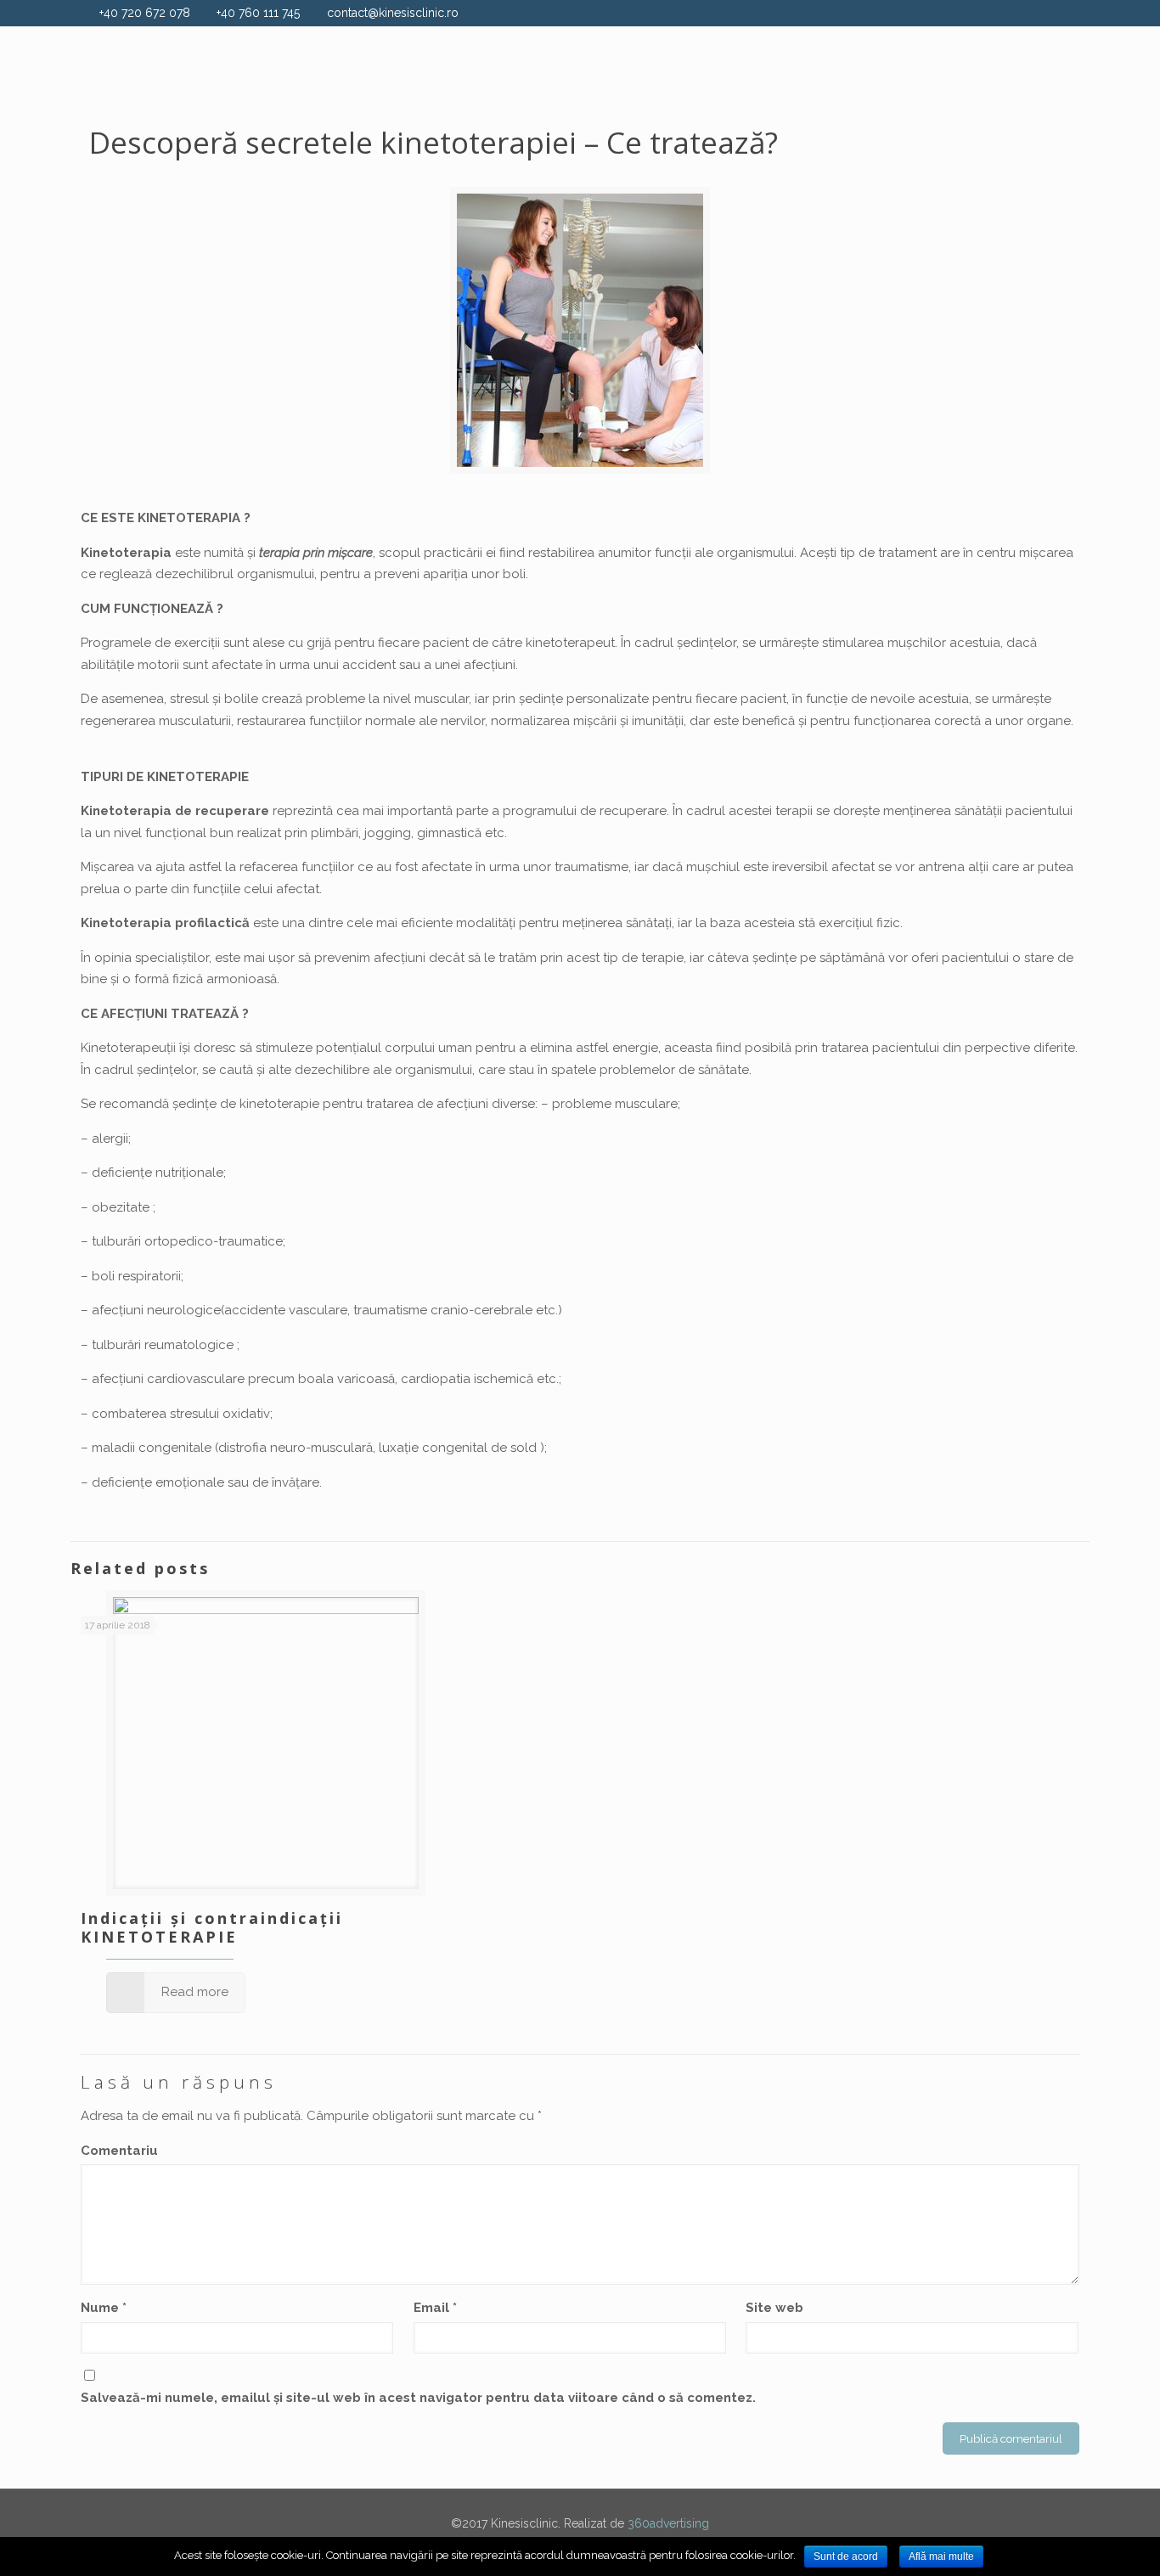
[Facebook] (1070, 13)
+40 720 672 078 (145, 13)
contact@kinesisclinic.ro (393, 13)
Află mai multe (941, 2556)
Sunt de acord (846, 2556)
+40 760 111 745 (258, 13)
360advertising (668, 2523)
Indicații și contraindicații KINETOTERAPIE (212, 1927)
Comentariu (119, 2151)
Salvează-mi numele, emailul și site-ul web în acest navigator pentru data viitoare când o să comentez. (418, 2398)
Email (435, 2308)
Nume (104, 2308)
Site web (774, 2308)
